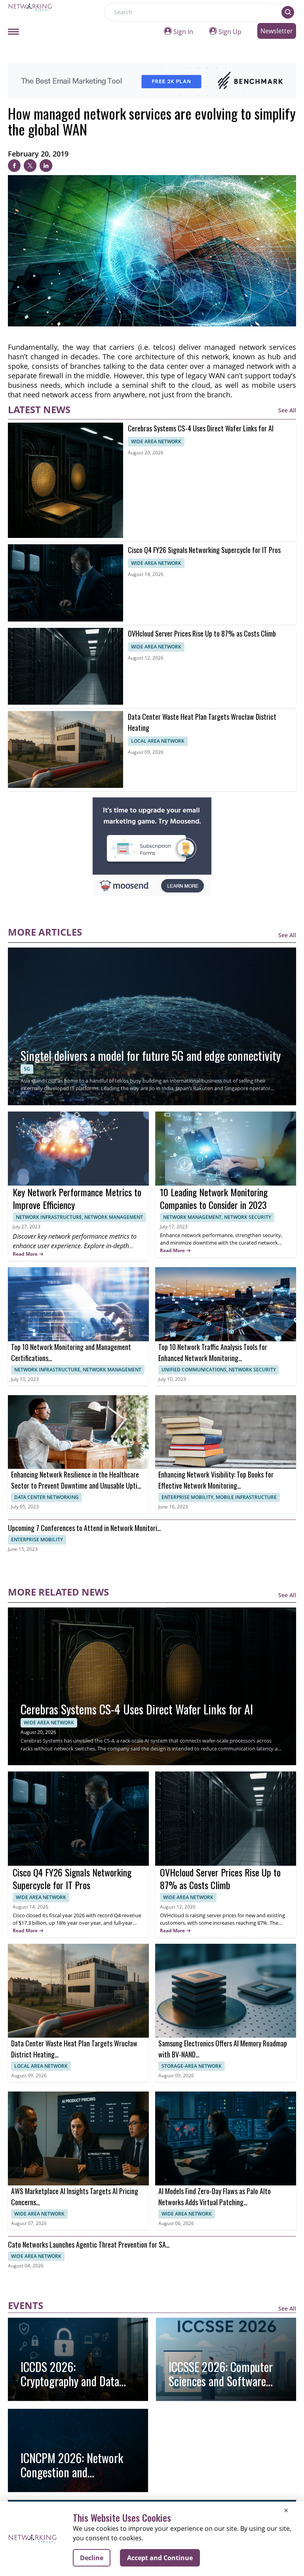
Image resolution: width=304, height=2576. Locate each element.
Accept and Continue (160, 2558)
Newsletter (277, 31)
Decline (92, 2558)
